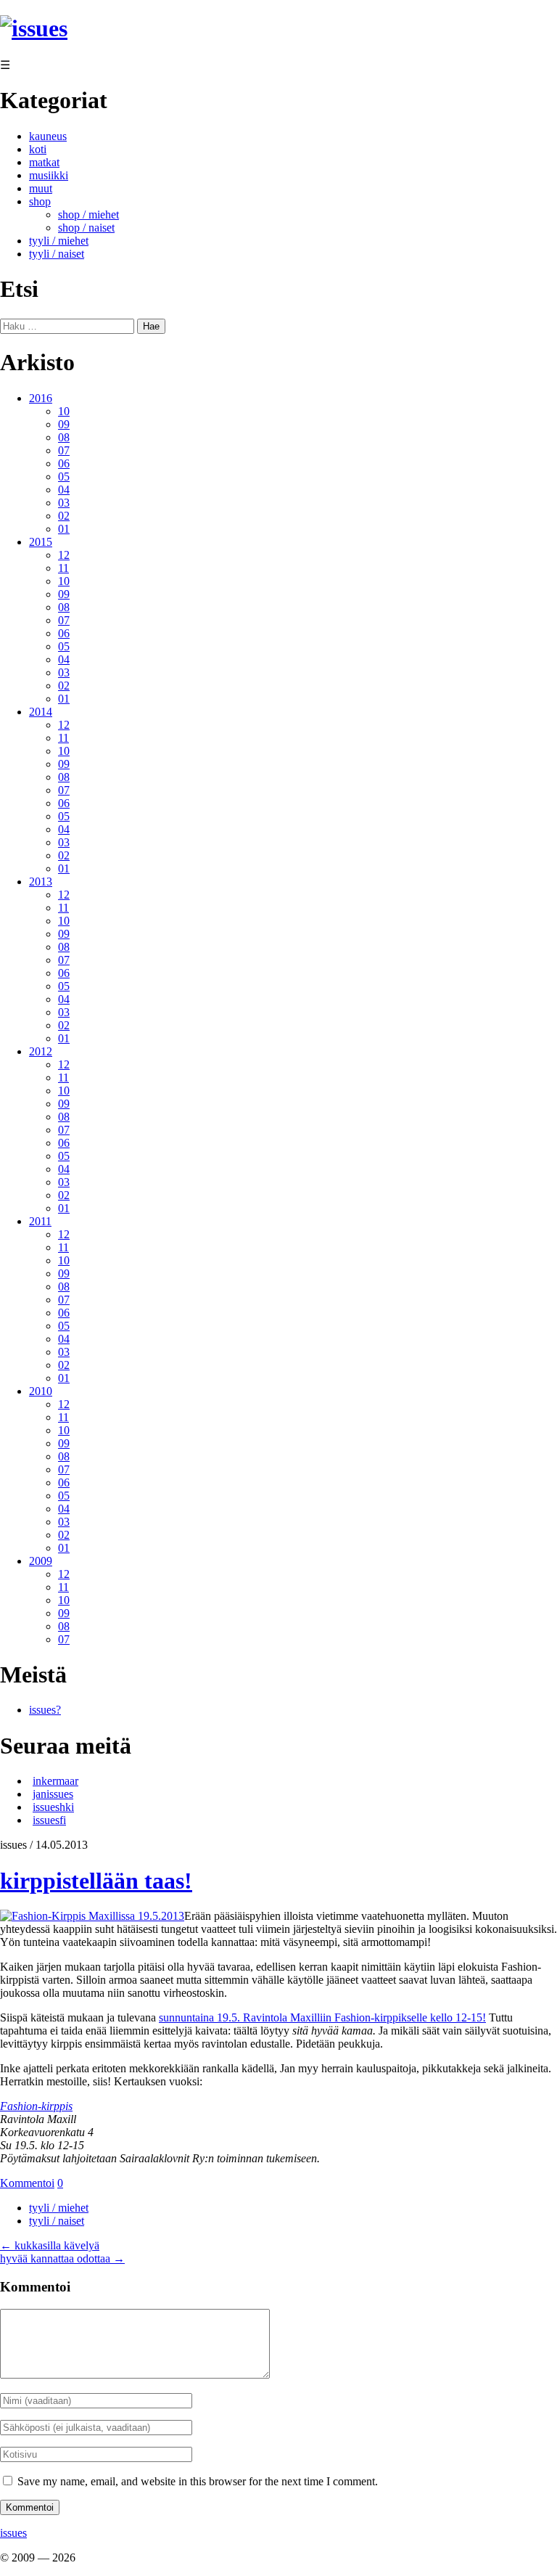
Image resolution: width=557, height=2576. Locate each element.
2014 (41, 712)
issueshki (53, 1807)
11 (63, 568)
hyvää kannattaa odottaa (62, 2258)
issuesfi (49, 1820)
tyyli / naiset (57, 254)
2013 (41, 882)
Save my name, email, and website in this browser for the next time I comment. (198, 2481)
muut (41, 188)
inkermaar (55, 1781)
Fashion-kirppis (36, 2106)
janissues (53, 1794)
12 (64, 555)
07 (64, 450)
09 (64, 424)
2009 (41, 1561)
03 (64, 503)
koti (38, 149)
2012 (41, 1051)
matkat (44, 162)
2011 (40, 1221)
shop (40, 201)
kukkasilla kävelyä (50, 2245)
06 (64, 463)
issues (13, 2533)
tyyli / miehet (59, 241)
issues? (45, 1710)
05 (64, 477)
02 (64, 516)
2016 (41, 398)
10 (64, 411)
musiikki (49, 175)
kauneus (48, 136)
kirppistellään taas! (96, 1881)
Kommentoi (27, 2183)
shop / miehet (88, 214)
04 (64, 490)
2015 (41, 542)
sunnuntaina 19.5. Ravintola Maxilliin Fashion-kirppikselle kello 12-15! (322, 2017)
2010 (41, 1391)
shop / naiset (86, 228)
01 (64, 529)
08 (64, 437)
